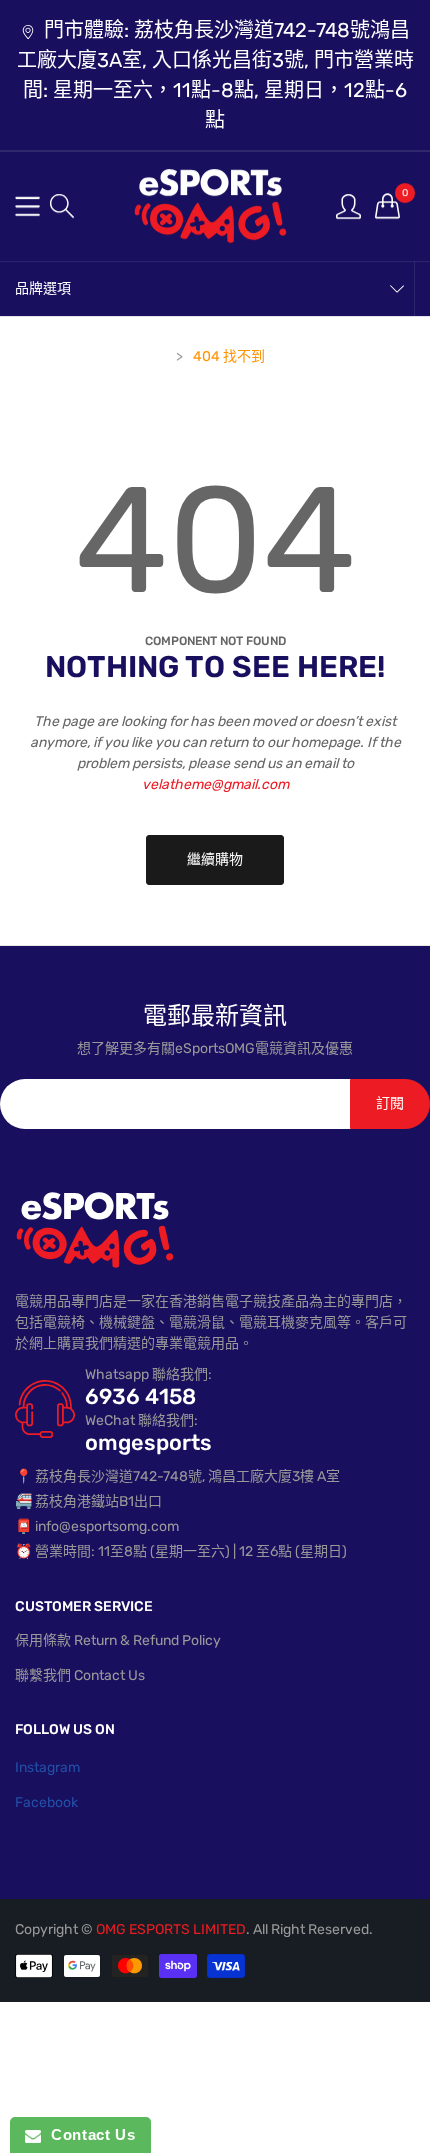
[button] (62, 206)
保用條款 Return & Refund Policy (118, 1640)
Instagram (47, 1767)
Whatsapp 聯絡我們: (148, 1374)
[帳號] (348, 205)
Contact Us (88, 2134)
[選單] (27, 206)
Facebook (46, 1802)
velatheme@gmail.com (215, 784)
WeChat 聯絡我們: (141, 1420)
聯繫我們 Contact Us (80, 1675)
